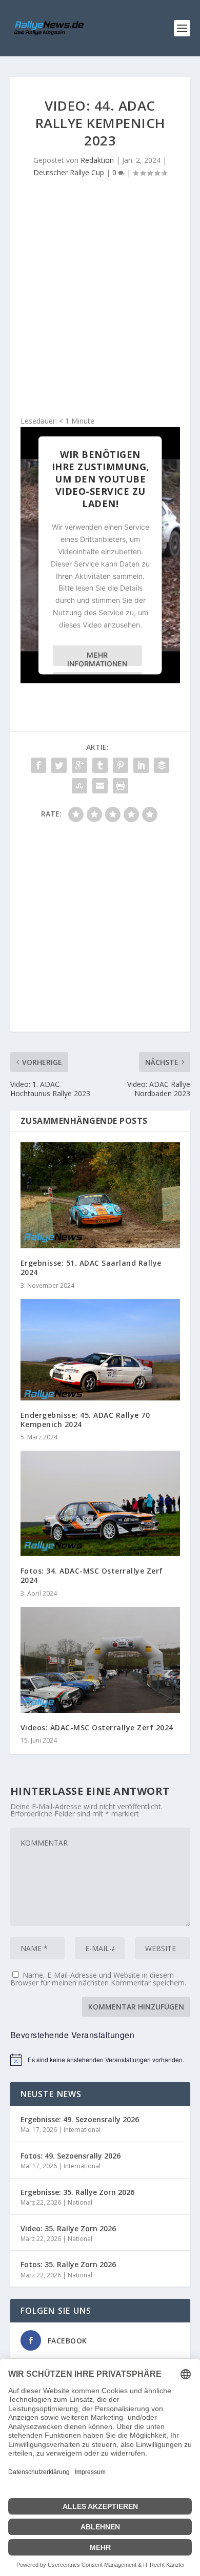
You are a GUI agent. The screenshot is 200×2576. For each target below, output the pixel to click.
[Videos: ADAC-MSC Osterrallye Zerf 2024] (100, 1660)
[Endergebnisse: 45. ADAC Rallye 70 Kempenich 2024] (100, 1350)
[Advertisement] (100, 300)
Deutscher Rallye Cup (69, 172)
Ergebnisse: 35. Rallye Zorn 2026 (77, 2192)
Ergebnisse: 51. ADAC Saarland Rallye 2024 (91, 1268)
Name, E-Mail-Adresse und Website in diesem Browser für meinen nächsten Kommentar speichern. (98, 1979)
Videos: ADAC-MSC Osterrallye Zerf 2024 (97, 1727)
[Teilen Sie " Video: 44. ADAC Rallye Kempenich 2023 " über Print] (121, 786)
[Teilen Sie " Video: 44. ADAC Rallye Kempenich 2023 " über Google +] (79, 765)
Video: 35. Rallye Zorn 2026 (68, 2228)
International (82, 2130)
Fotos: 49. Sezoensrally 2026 (71, 2156)
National (80, 2202)
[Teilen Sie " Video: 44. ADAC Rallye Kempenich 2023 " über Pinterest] (121, 765)
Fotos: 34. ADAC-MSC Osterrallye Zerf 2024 (92, 1575)
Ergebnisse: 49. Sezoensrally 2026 (80, 2119)
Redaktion (97, 160)
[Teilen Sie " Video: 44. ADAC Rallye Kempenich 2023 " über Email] (100, 786)
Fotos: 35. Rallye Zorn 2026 (68, 2264)
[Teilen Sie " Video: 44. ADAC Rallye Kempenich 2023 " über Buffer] (162, 765)
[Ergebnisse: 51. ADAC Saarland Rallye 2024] (100, 1195)
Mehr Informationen (97, 658)
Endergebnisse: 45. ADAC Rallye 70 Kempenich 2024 (85, 1420)
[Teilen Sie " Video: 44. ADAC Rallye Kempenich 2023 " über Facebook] (38, 765)
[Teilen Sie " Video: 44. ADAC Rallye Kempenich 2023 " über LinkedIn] (141, 765)
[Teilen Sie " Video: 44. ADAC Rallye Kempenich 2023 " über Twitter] (59, 765)
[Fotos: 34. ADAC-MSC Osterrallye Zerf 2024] (100, 1503)
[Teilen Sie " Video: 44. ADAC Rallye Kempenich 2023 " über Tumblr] (100, 765)
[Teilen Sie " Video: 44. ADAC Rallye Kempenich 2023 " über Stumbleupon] (79, 786)
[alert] (100, 2060)
